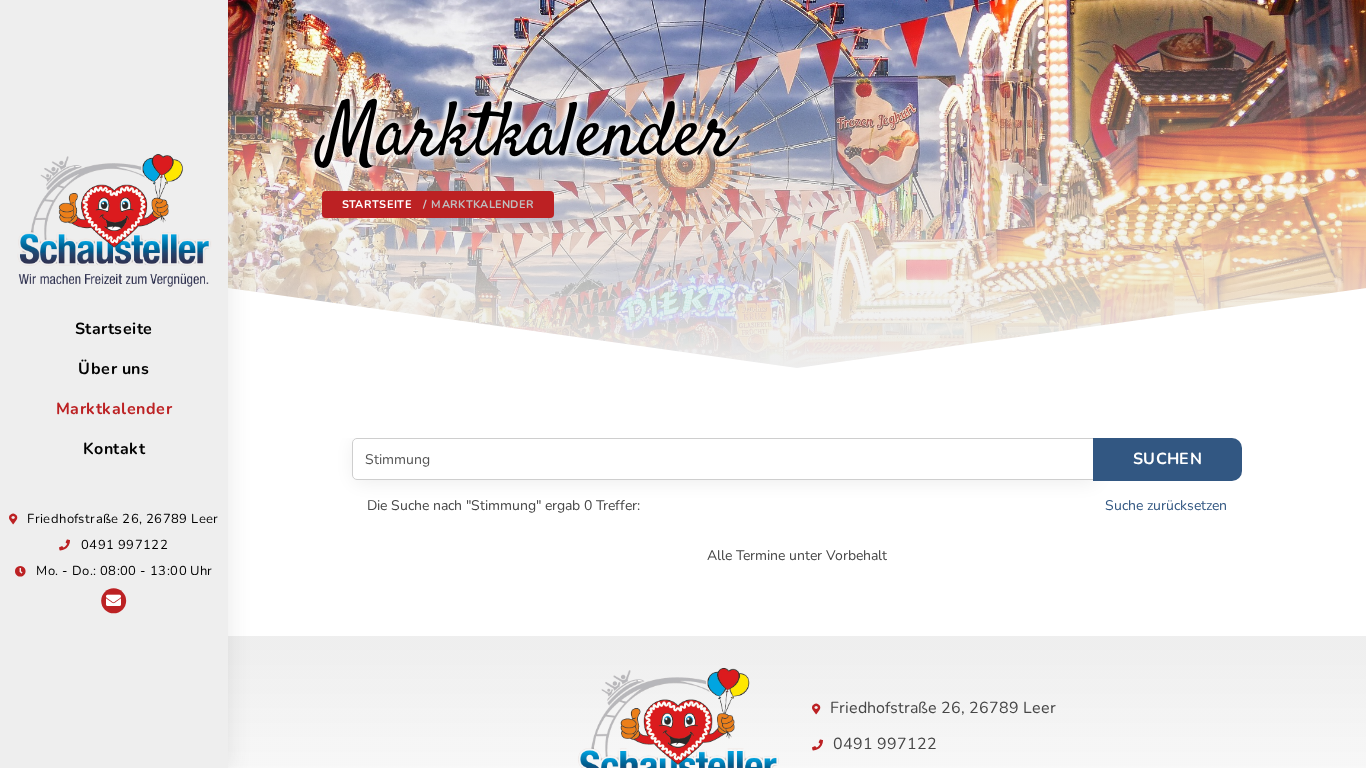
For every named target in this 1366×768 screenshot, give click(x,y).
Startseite (114, 329)
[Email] (113, 602)
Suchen (1167, 459)
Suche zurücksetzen (1166, 505)
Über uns (113, 369)
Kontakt (114, 449)
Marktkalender (114, 409)
